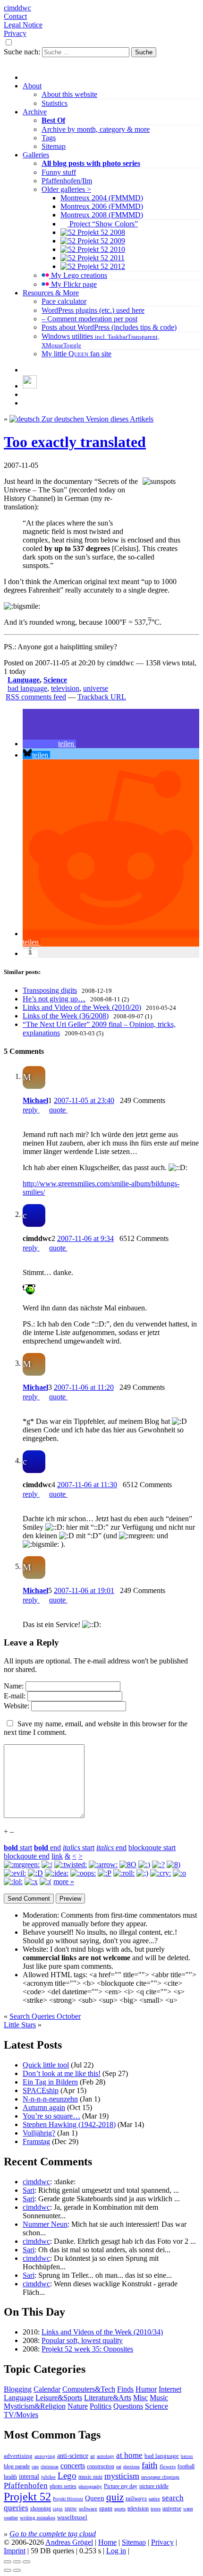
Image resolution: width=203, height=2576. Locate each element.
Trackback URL (102, 697)
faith (150, 2465)
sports (120, 2509)
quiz (115, 2497)
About (32, 86)
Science (55, 680)
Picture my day (121, 2486)
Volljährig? (39, 2133)
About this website (69, 94)
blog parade (17, 2466)
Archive (35, 112)
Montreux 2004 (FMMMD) (102, 198)
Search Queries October (45, 2016)
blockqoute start (152, 1848)
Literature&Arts (108, 2398)
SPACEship (41, 2090)
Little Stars (20, 2025)
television (65, 688)
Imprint (15, 2551)
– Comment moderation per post (89, 319)
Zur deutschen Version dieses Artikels (97, 419)
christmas (50, 2467)
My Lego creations (78, 275)
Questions (128, 2406)
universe (96, 688)
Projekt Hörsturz (68, 2499)
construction (101, 2466)
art (93, 2456)
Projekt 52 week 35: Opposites (87, 2349)
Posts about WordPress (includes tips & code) (109, 327)
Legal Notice (23, 25)
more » (64, 1882)
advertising (18, 2456)
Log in (116, 2551)
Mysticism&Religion (35, 2406)
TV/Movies (21, 2415)
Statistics (55, 103)
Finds (125, 2389)
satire (154, 2499)
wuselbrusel (72, 2517)
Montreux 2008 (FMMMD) (102, 215)
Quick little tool (46, 2065)
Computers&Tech (89, 2389)
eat (119, 2467)
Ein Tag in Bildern (50, 2082)
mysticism (122, 2476)
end (47, 1848)
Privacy (15, 33)
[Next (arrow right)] (17, 2570)
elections (131, 2467)
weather (11, 2518)
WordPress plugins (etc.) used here (93, 310)
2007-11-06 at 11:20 (84, 1387)
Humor (146, 2389)
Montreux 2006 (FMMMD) (102, 206)
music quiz (90, 2477)
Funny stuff (59, 172)
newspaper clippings (160, 2477)
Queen (95, 2498)
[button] (49, 744)
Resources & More (51, 293)
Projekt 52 (27, 2497)
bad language (27, 688)
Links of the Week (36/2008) (66, 1016)
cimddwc (17, 8)
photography (90, 2486)
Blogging (18, 2389)
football (186, 2466)
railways (136, 2498)
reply (31, 1110)
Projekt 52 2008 (100, 232)
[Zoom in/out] (26, 2562)
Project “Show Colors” (103, 224)
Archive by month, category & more (96, 129)
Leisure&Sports (59, 2398)
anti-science (73, 2456)
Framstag (36, 2141)
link (57, 1856)
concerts (73, 2466)
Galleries (36, 155)
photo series (63, 2486)
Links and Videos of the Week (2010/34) (102, 2332)
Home (107, 2542)
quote (58, 1110)
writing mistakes (38, 2517)
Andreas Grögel (69, 2542)
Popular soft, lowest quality (82, 2340)
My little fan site (76, 354)
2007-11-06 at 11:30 (87, 1485)
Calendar (47, 2389)
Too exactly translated (75, 442)
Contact (15, 16)
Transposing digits (50, 990)
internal (29, 2477)
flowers (168, 2466)
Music (159, 2398)
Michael (35, 1100)
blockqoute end (27, 1856)
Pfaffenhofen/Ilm (67, 181)
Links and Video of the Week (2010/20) (82, 1007)
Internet (170, 2389)
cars (35, 2467)
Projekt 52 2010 (100, 249)
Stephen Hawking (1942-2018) (69, 2124)
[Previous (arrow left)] (8, 2570)
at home (129, 2455)
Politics (101, 2406)
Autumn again (44, 2107)
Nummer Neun (45, 2224)
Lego (67, 2476)
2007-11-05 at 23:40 (84, 1100)
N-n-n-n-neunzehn (50, 2099)
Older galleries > (66, 189)
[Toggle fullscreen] (17, 2562)
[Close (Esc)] (8, 2562)
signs (58, 2509)
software (88, 2508)
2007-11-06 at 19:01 (84, 1590)
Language (24, 680)
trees (156, 2508)
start (18, 1848)
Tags (49, 138)
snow (71, 2509)
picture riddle (154, 2486)
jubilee (48, 2477)
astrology (106, 2456)
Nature (78, 2406)
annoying (45, 2456)
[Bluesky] (30, 386)
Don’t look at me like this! (62, 2073)
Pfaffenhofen (26, 2486)
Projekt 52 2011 (100, 258)
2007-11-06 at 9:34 (85, 1238)
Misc (140, 2398)
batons (187, 2456)
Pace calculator (64, 301)
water (188, 2509)
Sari (29, 2190)
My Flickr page (73, 284)
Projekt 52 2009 (100, 241)
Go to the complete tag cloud (53, 2534)
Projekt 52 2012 (100, 266)
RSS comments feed (36, 697)
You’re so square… (51, 2116)
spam (106, 2508)
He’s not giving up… (54, 999)
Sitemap (54, 146)
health (10, 2477)
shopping (41, 2509)
